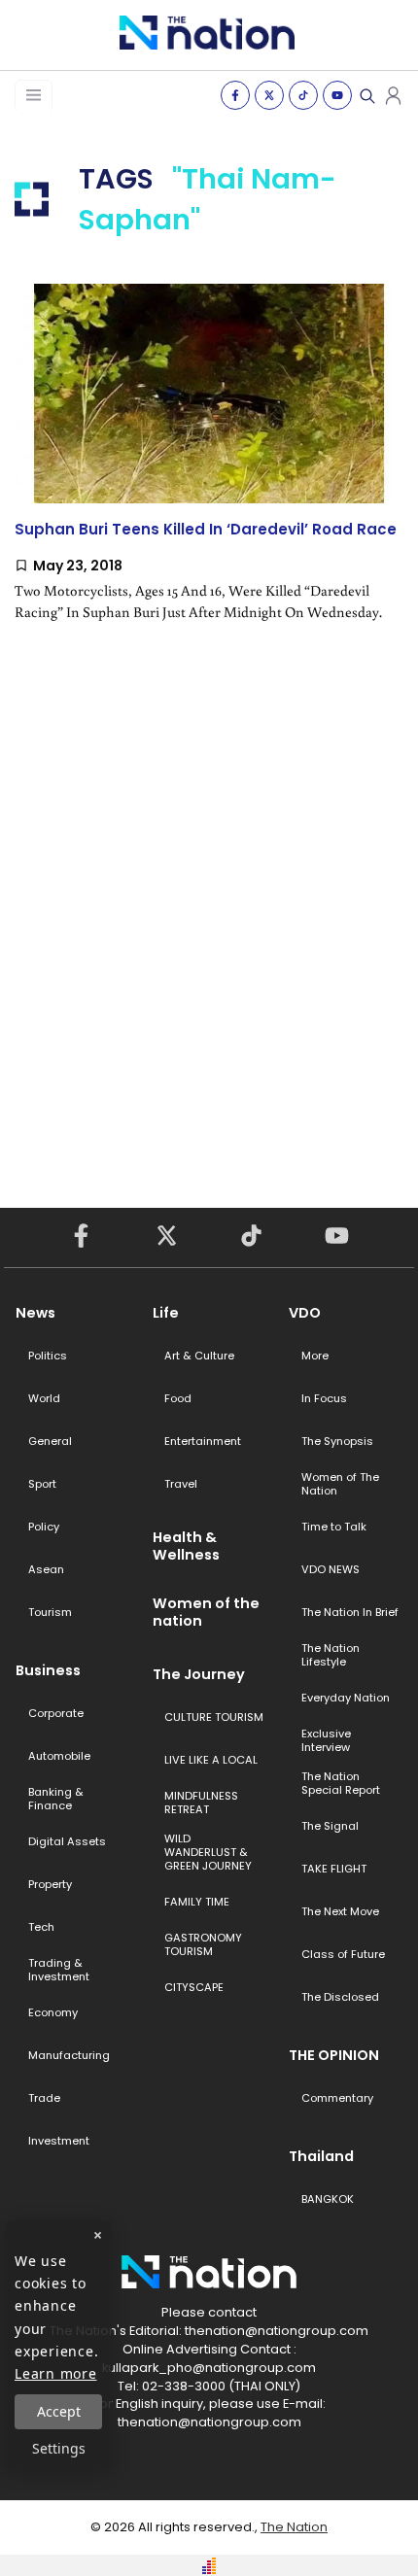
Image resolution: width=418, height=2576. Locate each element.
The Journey (199, 1674)
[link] (209, 469)
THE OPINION (334, 2055)
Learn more (56, 2373)
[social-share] (235, 95)
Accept (59, 2411)
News (35, 1313)
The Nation (294, 2527)
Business (48, 1670)
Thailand (321, 2156)
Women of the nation (206, 1612)
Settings (59, 2448)
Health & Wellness (186, 1546)
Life (166, 1313)
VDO (305, 1313)
